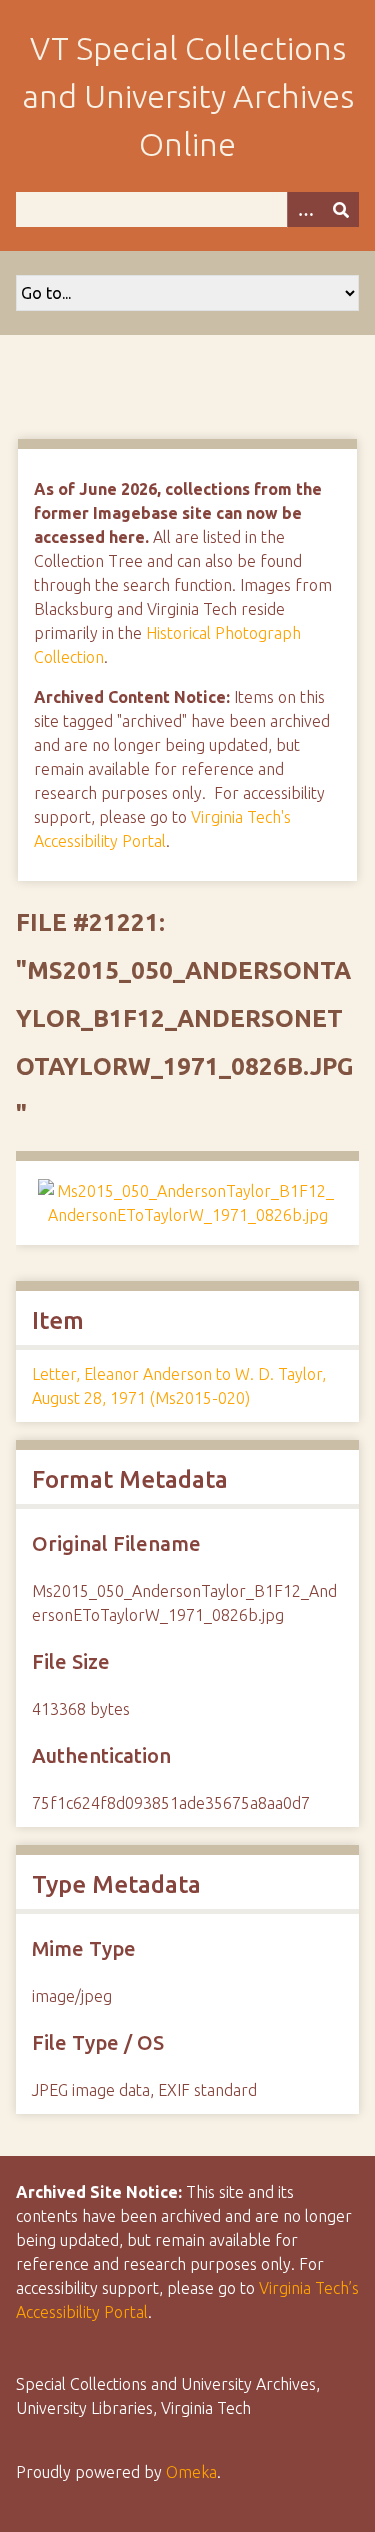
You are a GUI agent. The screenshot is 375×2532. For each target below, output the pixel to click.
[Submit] (341, 209)
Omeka (191, 2472)
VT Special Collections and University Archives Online (188, 96)
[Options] (305, 209)
